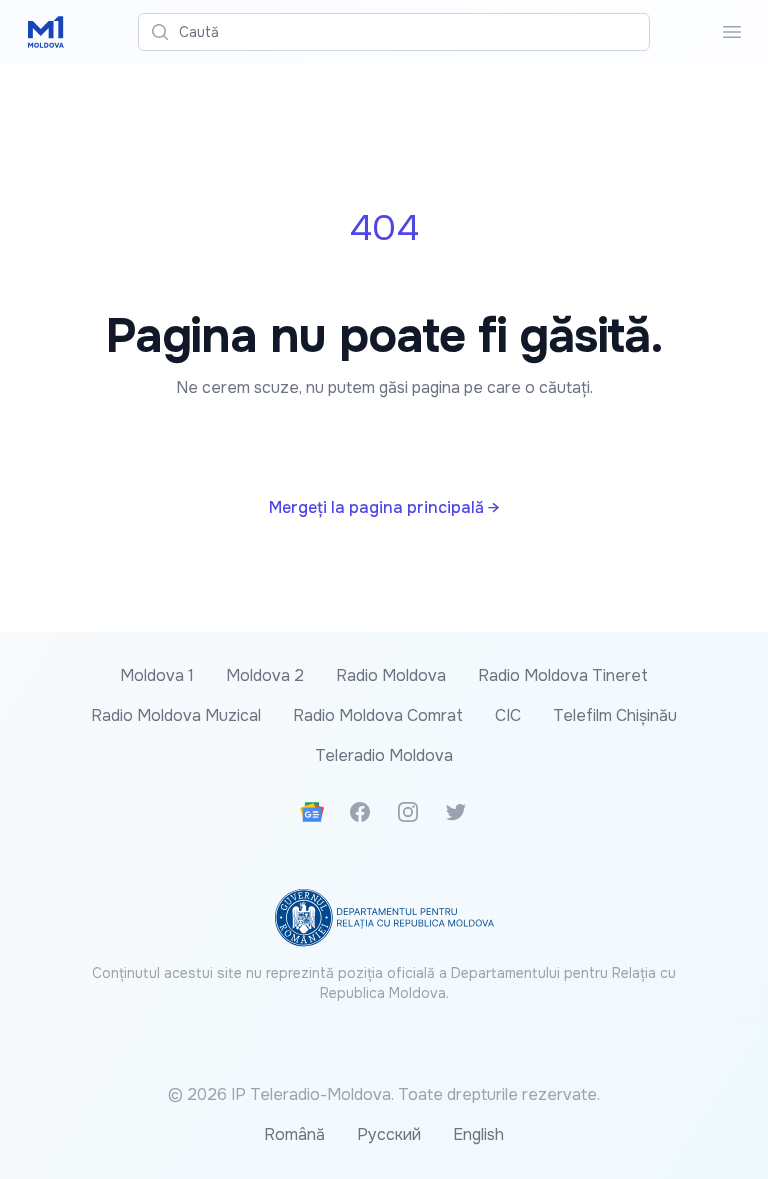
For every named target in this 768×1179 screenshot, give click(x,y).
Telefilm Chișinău (615, 715)
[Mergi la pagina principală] (46, 32)
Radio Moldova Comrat (378, 715)
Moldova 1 (157, 675)
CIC (508, 715)
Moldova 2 (265, 675)
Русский (389, 1134)
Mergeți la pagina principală (384, 507)
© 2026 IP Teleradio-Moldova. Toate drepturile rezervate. (384, 1094)
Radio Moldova (391, 675)
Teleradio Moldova (384, 755)
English (478, 1134)
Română (294, 1134)
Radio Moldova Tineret (563, 675)
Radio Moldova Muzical (176, 715)
